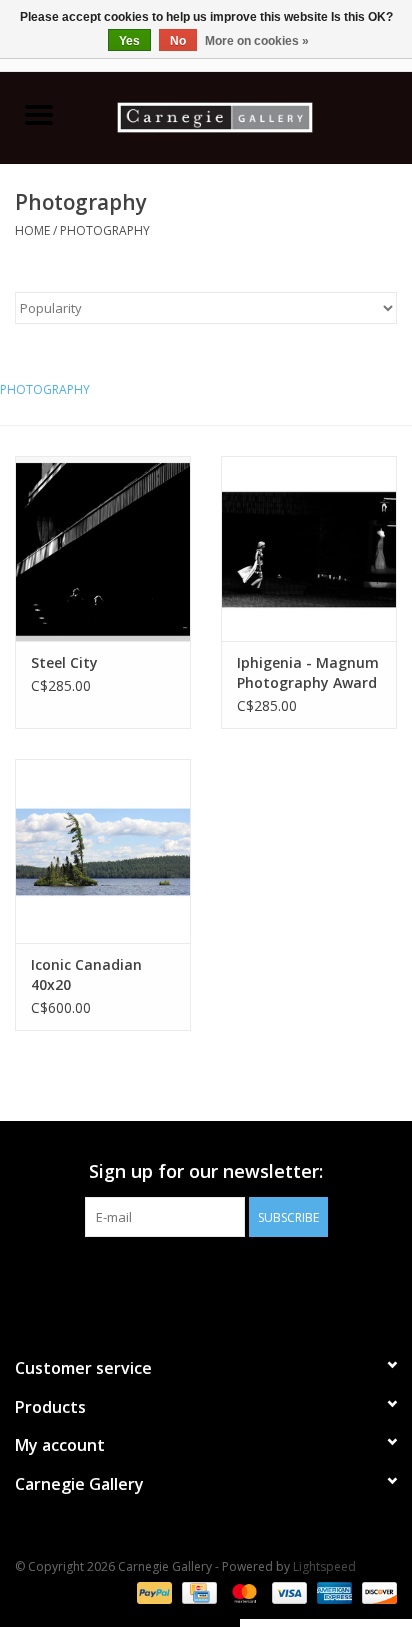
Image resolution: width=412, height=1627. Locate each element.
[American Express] (332, 1591)
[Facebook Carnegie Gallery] (152, 1278)
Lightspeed (324, 1566)
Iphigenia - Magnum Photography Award (308, 672)
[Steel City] (103, 548)
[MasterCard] (242, 1591)
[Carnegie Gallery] (245, 115)
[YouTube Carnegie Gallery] (224, 1278)
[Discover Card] (376, 1591)
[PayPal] (152, 1591)
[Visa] (287, 1591)
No (178, 41)
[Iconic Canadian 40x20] (103, 851)
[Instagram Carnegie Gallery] (260, 1278)
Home (32, 230)
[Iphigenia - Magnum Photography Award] (309, 548)
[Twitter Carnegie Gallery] (188, 1278)
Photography (105, 230)
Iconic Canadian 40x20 (86, 974)
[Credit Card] (197, 1591)
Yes (129, 41)
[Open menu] (39, 114)
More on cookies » (257, 41)
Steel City (64, 662)
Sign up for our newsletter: (206, 1171)
